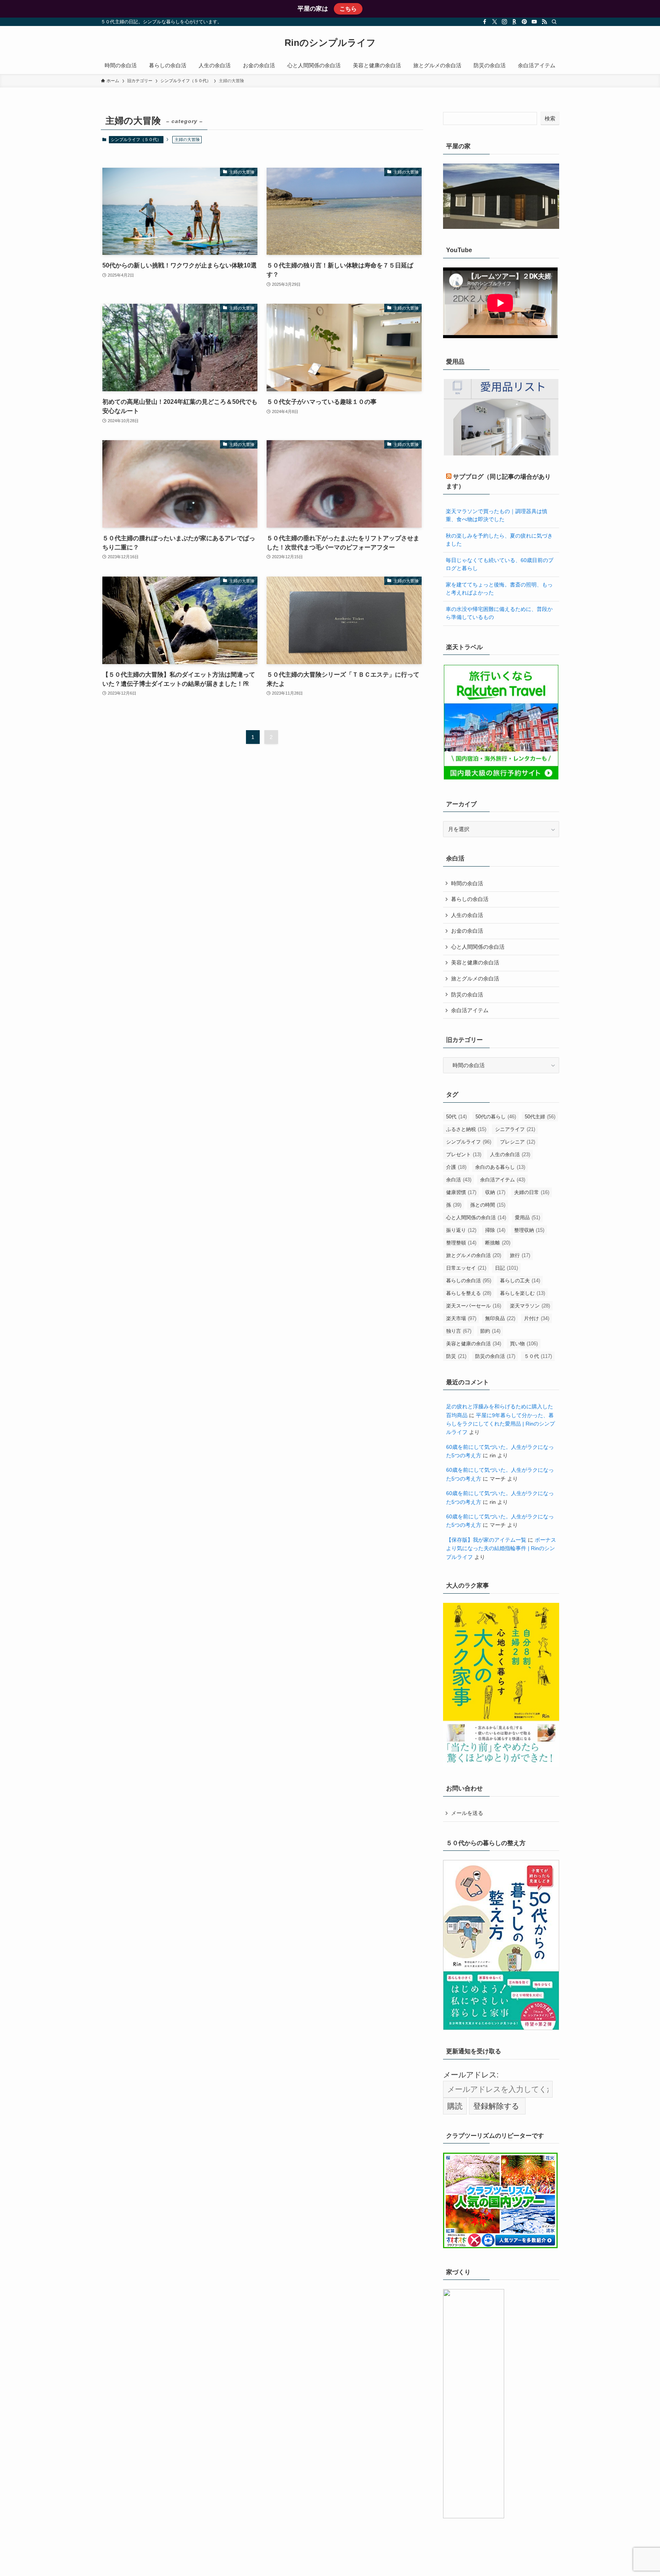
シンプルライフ (469, 1142)
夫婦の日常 (532, 1192)
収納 (495, 1192)
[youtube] (534, 22)
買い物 (524, 1344)
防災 (456, 1356)
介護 (456, 1167)
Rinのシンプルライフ (330, 43)
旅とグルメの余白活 (475, 979)
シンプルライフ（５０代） (136, 139)
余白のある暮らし (500, 1167)
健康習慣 (461, 1192)
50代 (456, 1117)
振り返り (461, 1230)
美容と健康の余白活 (475, 962)
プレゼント (464, 1154)
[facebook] (485, 22)
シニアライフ (515, 1129)
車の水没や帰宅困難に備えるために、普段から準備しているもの (499, 613)
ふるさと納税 (466, 1129)
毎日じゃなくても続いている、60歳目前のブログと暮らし (500, 564)
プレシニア (518, 1142)
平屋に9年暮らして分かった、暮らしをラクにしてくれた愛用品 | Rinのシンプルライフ (501, 1424)
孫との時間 (488, 1205)
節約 (490, 1331)
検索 (550, 118)
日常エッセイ (466, 1268)
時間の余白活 (467, 883)
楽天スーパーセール (474, 1306)
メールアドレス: (471, 2075)
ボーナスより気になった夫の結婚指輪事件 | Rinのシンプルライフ (501, 1548)
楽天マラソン (530, 1306)
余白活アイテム (470, 1010)
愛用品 (527, 1218)
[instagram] (505, 22)
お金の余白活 (467, 931)
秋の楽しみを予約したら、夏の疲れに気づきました (499, 540)
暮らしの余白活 (470, 899)
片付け (537, 1318)
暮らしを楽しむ (522, 1293)
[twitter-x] (495, 22)
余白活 (459, 1180)
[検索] (554, 22)
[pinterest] (524, 22)
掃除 (495, 1230)
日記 (506, 1268)
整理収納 (529, 1230)
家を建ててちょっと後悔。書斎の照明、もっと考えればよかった (499, 589)
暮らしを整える (469, 1293)
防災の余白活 (467, 995)
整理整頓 (461, 1243)
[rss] (544, 22)
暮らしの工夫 (520, 1281)
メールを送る (467, 1813)
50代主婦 (540, 1117)
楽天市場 (461, 1318)
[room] (514, 22)
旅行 (520, 1255)
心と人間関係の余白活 (478, 947)
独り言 (459, 1331)
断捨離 (498, 1243)
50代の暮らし (496, 1117)
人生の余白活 (467, 915)
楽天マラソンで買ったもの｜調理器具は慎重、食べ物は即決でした (497, 515)
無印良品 (500, 1318)
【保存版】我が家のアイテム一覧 (486, 1540)
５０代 (538, 1356)
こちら (348, 9)
